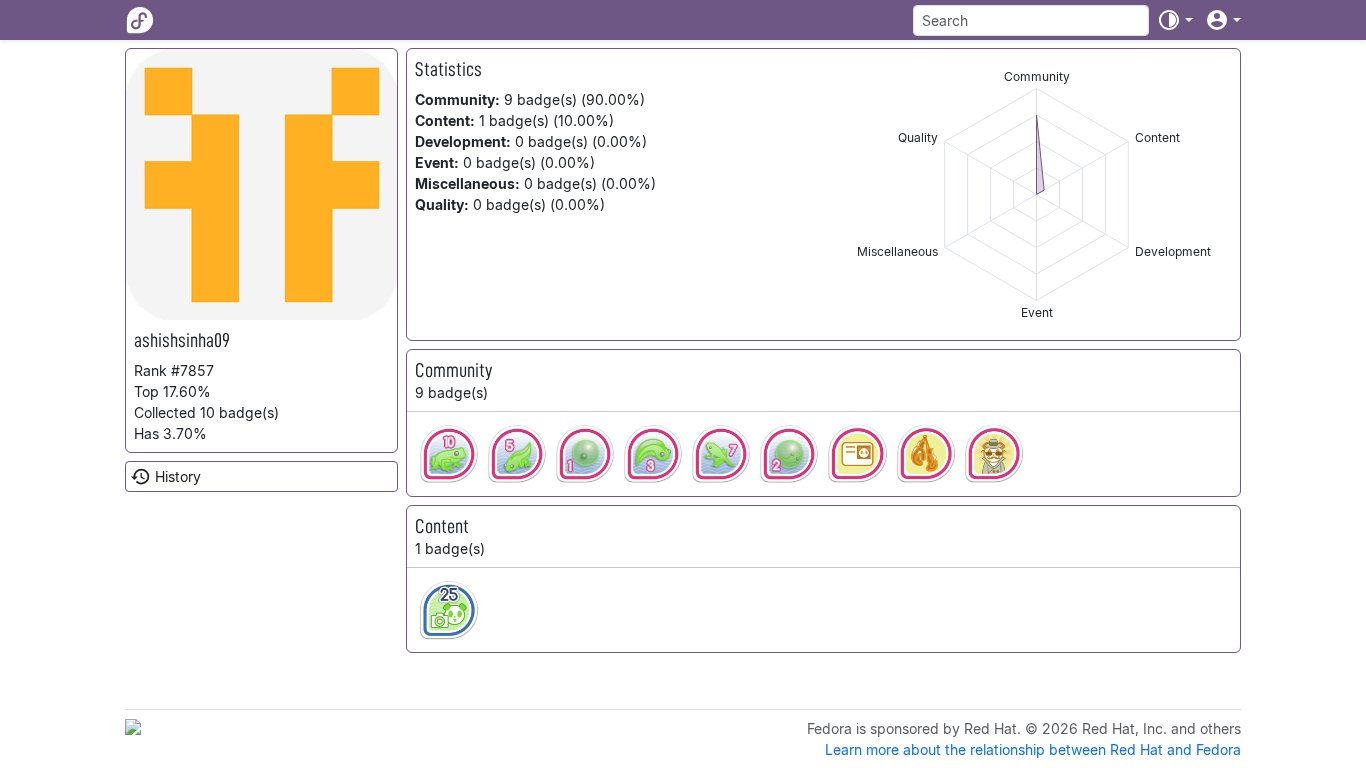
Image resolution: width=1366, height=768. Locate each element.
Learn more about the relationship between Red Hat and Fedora (1033, 749)
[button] (1175, 20)
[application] (1036, 194)
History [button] (178, 476)
